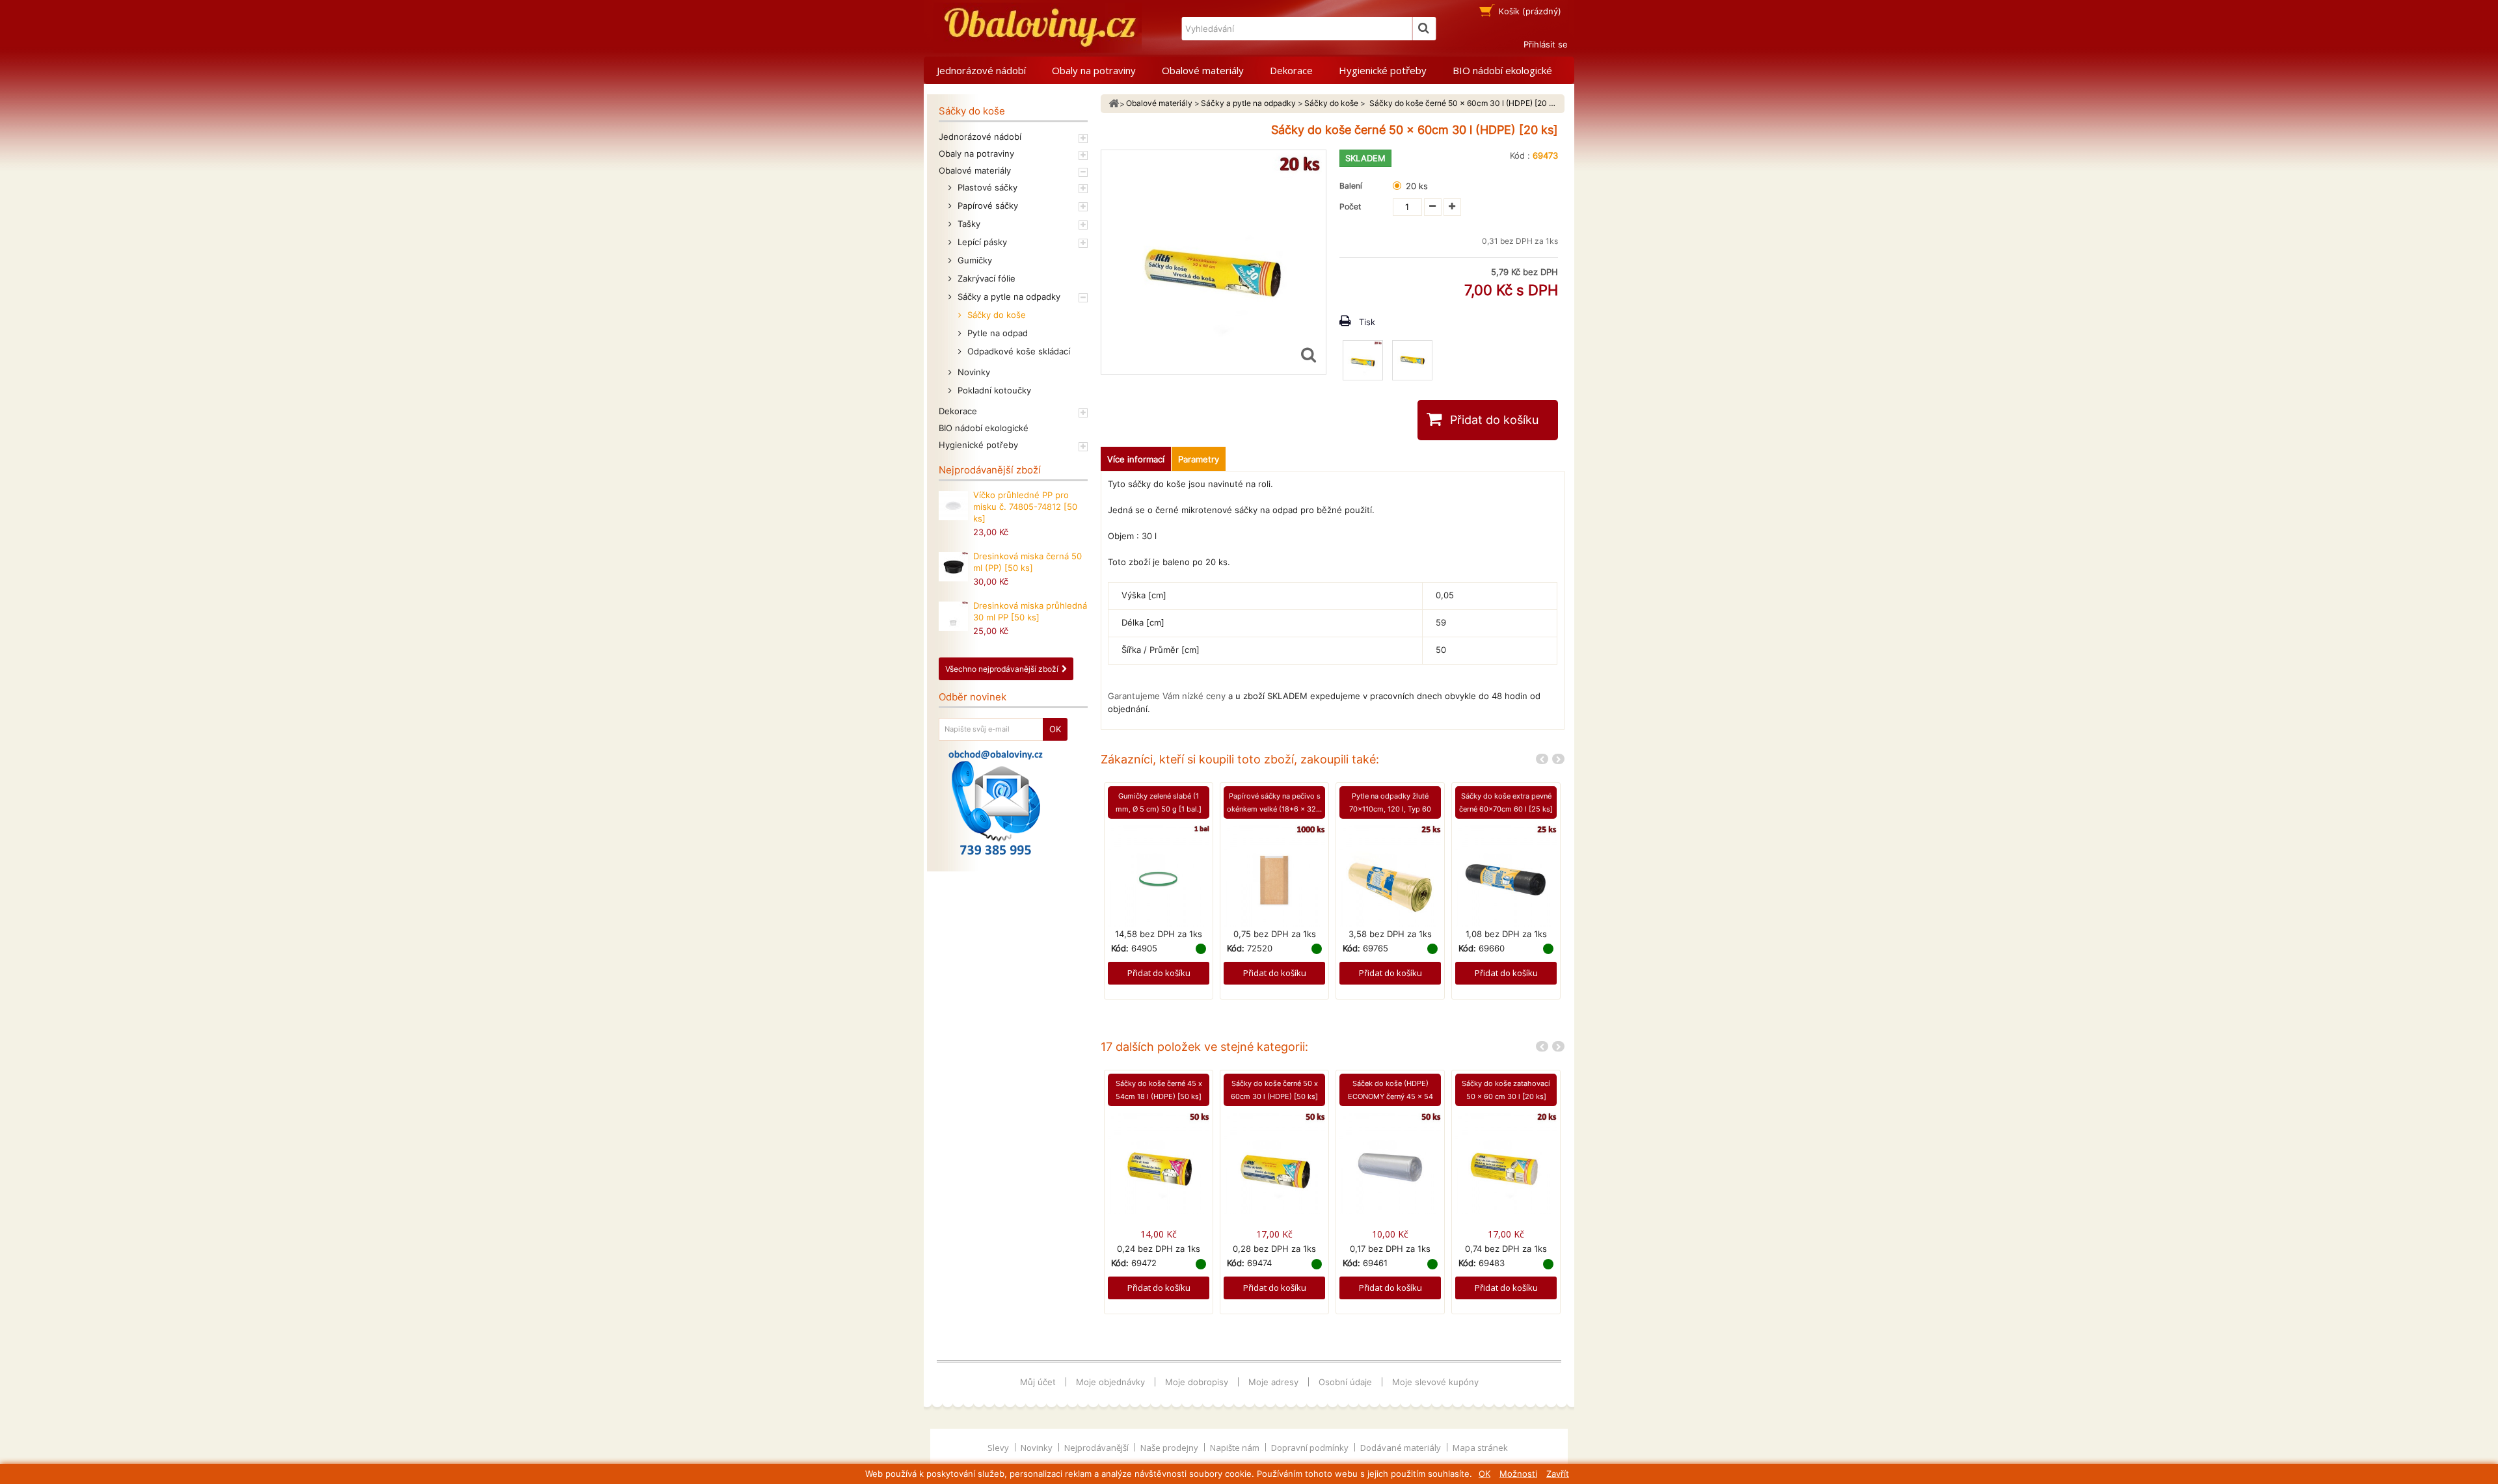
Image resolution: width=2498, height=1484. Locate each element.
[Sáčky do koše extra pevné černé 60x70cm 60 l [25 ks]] (1506, 875)
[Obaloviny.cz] (1038, 28)
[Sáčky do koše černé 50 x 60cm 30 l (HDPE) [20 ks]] (1363, 360)
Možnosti (1518, 1474)
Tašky (968, 224)
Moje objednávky (1110, 1382)
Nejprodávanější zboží (990, 470)
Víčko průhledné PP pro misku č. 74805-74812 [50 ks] (1025, 507)
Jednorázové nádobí (981, 70)
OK (1484, 1474)
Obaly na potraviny (1094, 70)
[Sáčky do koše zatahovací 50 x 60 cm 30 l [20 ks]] (1506, 1163)
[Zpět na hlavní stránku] (1114, 104)
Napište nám (1236, 1448)
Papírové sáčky (987, 205)
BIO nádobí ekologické (1502, 70)
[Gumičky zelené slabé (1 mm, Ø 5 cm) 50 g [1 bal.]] (1159, 875)
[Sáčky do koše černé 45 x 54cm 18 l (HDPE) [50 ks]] (1159, 1163)
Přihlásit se (1546, 44)
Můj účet (1038, 1382)
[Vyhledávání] (1424, 29)
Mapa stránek (1480, 1448)
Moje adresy (1273, 1382)
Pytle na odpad (996, 333)
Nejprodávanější (1097, 1448)
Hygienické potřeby (1383, 70)
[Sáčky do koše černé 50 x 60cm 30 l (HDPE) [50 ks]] (1274, 1163)
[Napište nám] (996, 802)
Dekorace (1291, 70)
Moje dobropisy (1197, 1382)
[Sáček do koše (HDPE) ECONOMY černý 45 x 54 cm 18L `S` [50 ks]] (1390, 1163)
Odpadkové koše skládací (1017, 351)
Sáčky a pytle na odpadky (1008, 297)
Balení (1353, 186)
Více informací (1136, 459)
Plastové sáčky (986, 187)
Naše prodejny (1170, 1448)
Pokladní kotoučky (993, 390)
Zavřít (1558, 1474)
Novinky (973, 372)
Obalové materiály (1203, 70)
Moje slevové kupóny (1435, 1382)
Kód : (1520, 155)
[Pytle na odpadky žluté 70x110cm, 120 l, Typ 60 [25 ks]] (1390, 875)
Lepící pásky (981, 242)
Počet (1350, 206)
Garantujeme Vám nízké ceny (1167, 696)
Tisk (1367, 322)
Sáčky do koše (995, 315)
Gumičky (974, 260)
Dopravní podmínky (1311, 1448)
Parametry (1199, 459)
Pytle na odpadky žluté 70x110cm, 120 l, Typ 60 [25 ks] (1390, 809)
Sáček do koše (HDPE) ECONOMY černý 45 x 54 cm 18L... (1390, 1096)
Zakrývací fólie (985, 278)
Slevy (999, 1448)
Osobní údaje (1345, 1382)
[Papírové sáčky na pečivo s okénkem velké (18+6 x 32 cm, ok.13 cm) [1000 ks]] (1274, 875)
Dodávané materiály (1402, 1448)
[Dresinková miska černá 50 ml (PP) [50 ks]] (953, 567)
